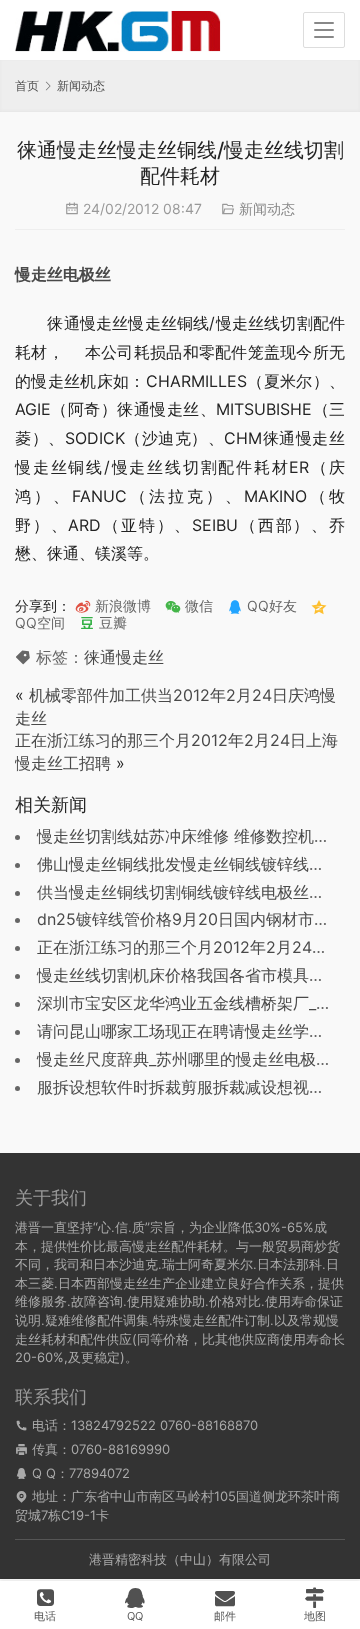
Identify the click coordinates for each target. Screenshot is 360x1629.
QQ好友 (270, 605)
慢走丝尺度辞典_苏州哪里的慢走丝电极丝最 (192, 1059)
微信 (189, 605)
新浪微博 (121, 605)
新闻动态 (267, 208)
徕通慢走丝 (124, 657)
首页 (27, 85)
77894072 (99, 1473)
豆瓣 (111, 622)
